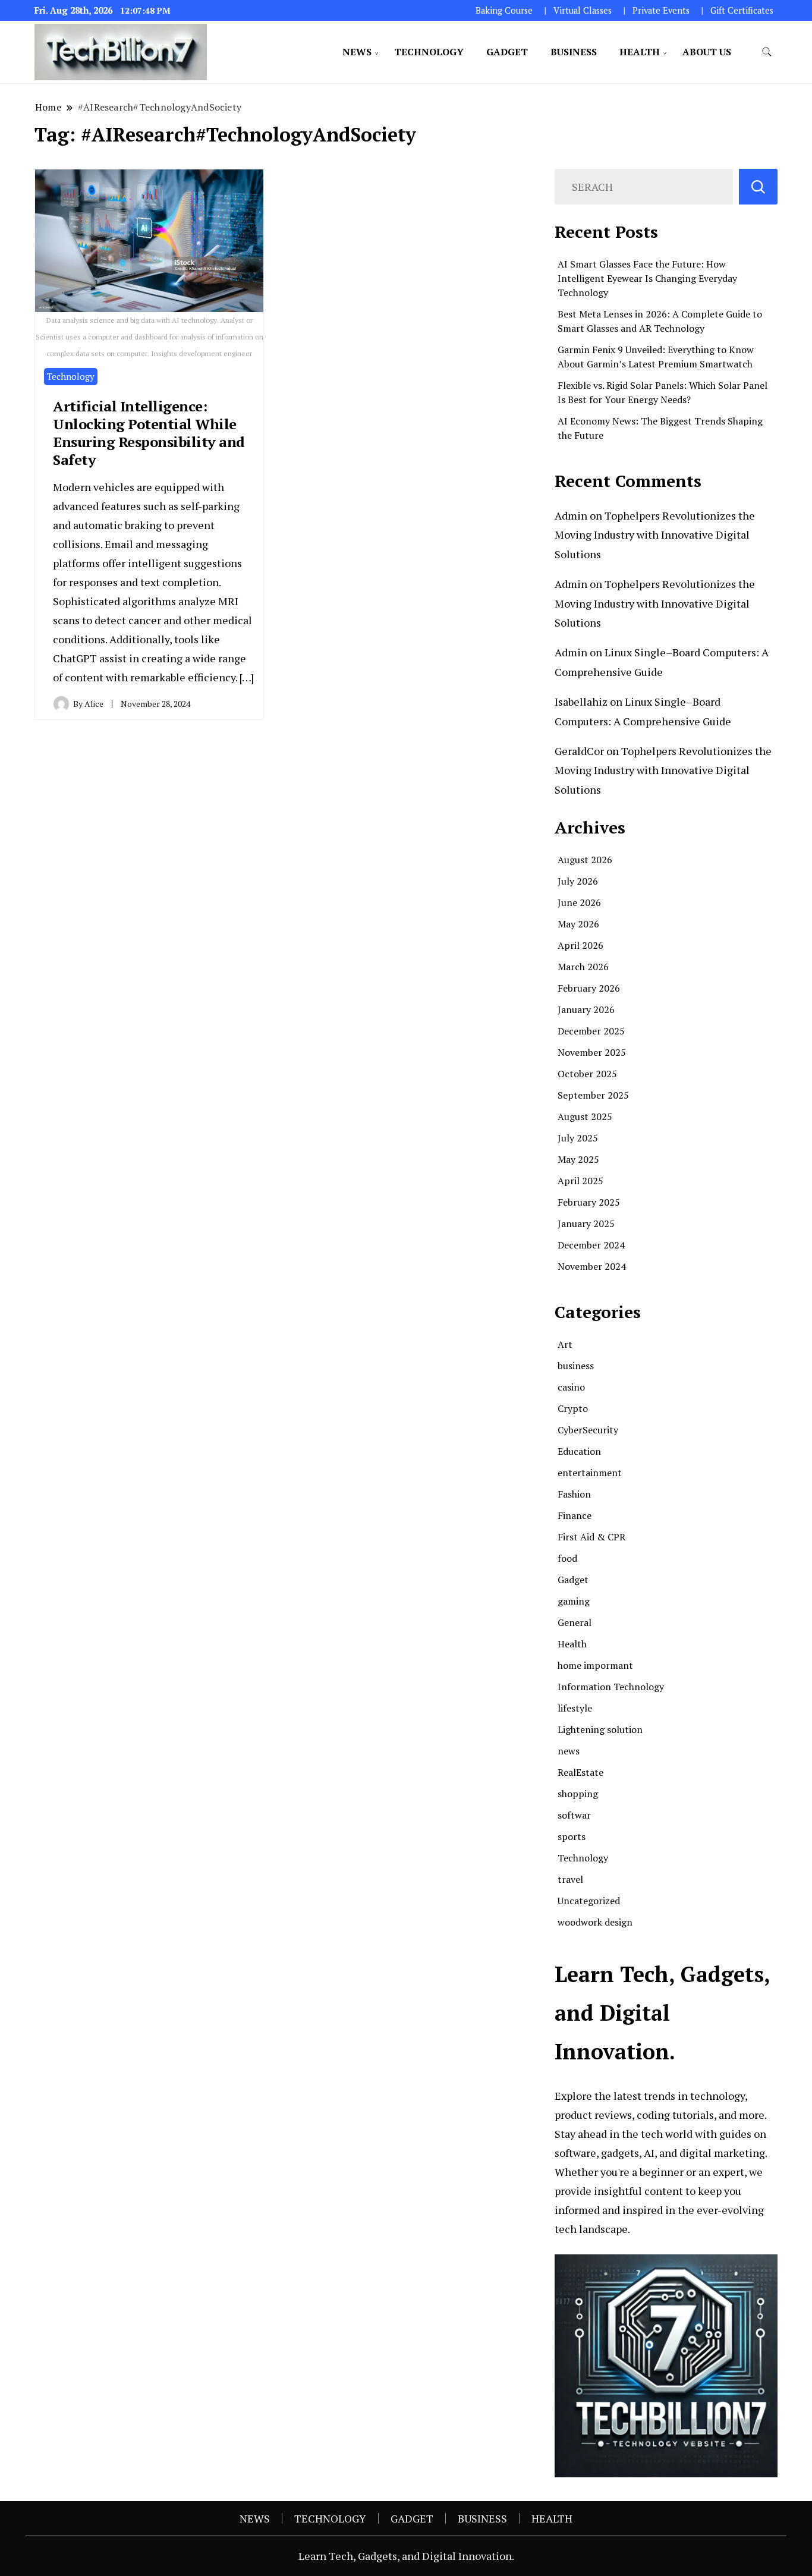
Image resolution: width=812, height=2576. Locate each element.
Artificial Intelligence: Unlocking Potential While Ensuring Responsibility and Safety (149, 433)
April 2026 (580, 945)
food (567, 1558)
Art (565, 1344)
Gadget (573, 1580)
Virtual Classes (583, 10)
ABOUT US (707, 52)
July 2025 (578, 1138)
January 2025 (586, 1223)
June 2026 (579, 902)
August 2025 (585, 1116)
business (576, 1366)
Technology (71, 376)
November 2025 (592, 1052)
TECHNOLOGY (429, 52)
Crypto (573, 1408)
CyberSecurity (588, 1430)
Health (572, 1644)
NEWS (357, 52)
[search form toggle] (767, 52)
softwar (574, 1815)
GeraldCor (579, 751)
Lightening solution (600, 1729)
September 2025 (593, 1095)
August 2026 (585, 860)
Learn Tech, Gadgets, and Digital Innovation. (406, 2556)
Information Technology (611, 1687)
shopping (578, 1794)
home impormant (595, 1665)
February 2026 (589, 988)
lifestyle (575, 1708)
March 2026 (583, 967)
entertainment (590, 1473)
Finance (575, 1515)
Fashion (574, 1494)
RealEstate (580, 1772)
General (575, 1622)
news (569, 1751)
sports (572, 1836)
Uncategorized (589, 1901)
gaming (574, 1601)
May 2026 (578, 924)
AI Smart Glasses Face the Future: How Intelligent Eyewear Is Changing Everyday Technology (647, 278)
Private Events (661, 10)
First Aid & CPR (591, 1537)
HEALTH (640, 52)
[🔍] (758, 187)
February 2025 (589, 1202)
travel (570, 1879)
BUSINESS (574, 52)
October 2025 (587, 1074)
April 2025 (580, 1181)
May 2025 (578, 1159)
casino (571, 1387)
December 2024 (591, 1245)
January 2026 (586, 1009)
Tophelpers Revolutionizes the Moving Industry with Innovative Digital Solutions (655, 535)
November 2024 (592, 1266)
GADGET (507, 52)
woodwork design (595, 1922)
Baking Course (504, 10)
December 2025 (591, 1031)
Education (579, 1451)
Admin (571, 515)
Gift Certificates (742, 10)
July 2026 (578, 881)
